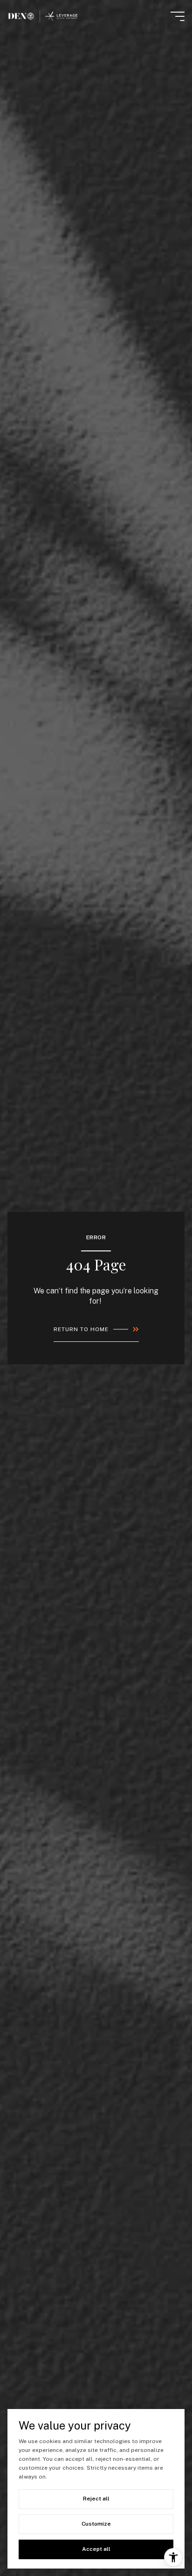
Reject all (96, 2499)
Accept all (96, 2549)
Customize (96, 2524)
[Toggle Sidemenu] (178, 16)
